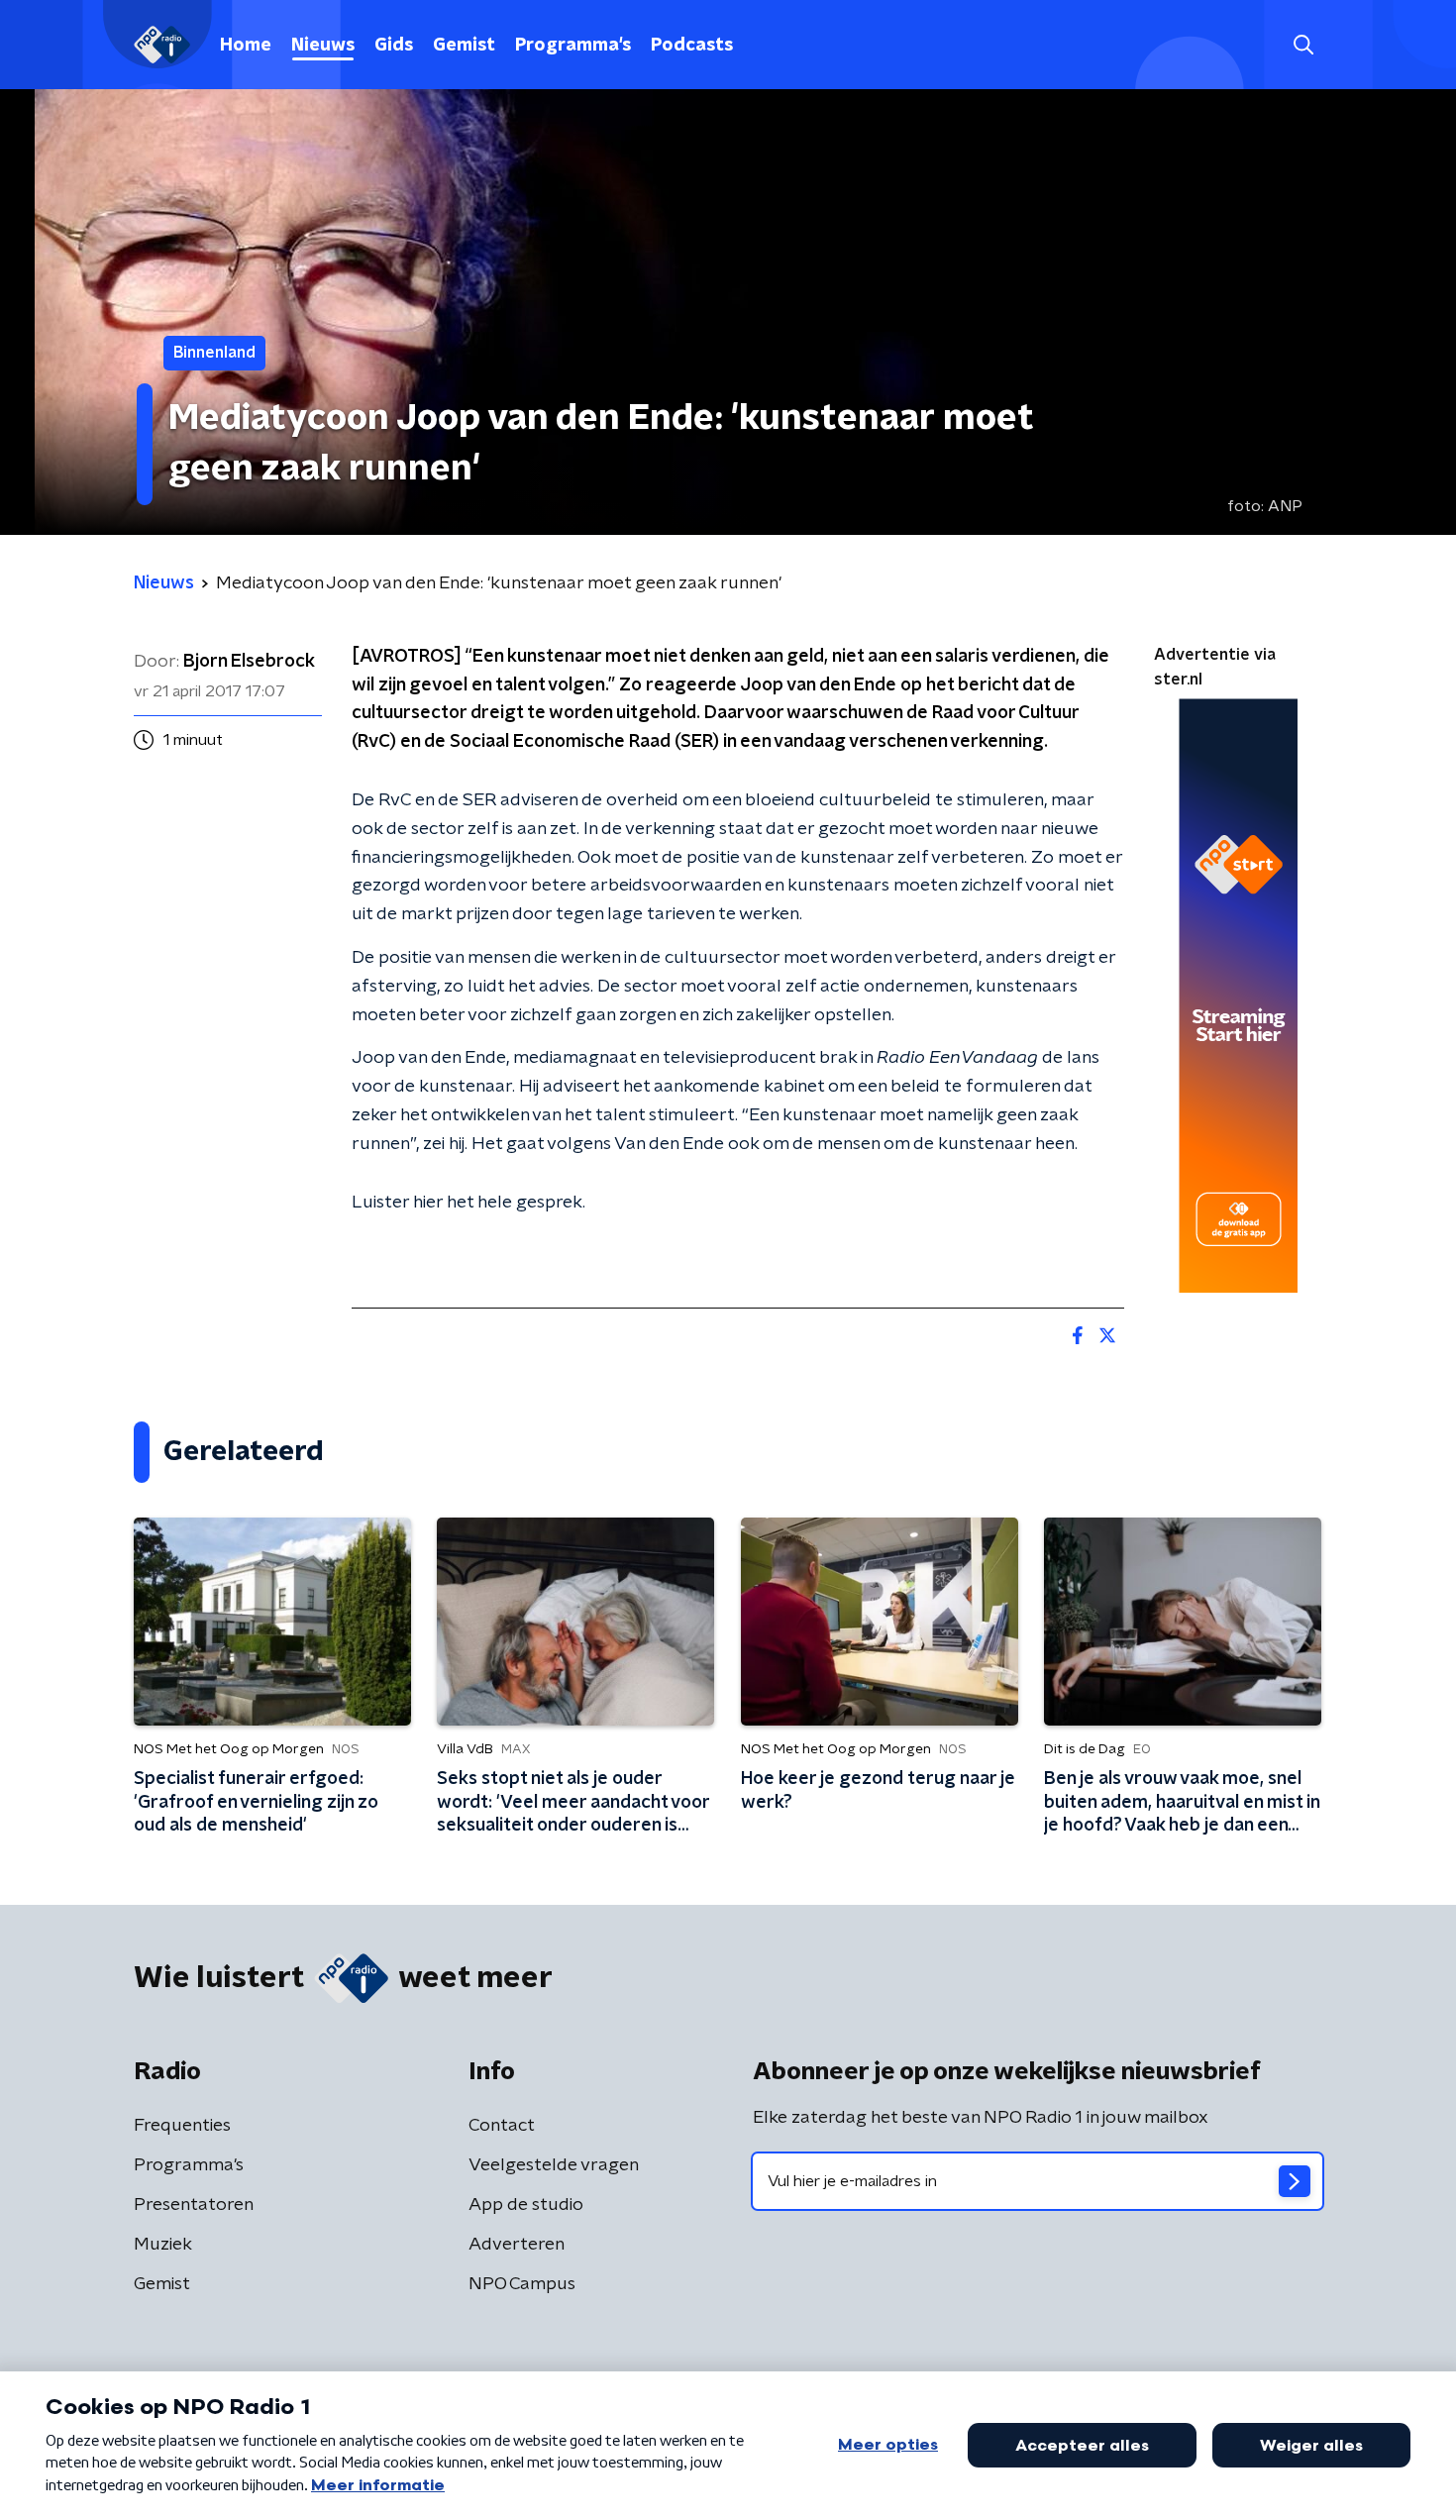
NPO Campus (522, 2284)
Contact (502, 2126)
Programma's (573, 46)
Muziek (163, 2245)
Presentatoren (194, 2205)
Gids (394, 46)
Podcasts (692, 46)
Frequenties (182, 2126)
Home (246, 46)
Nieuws (323, 46)
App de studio (526, 2205)
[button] (1303, 45)
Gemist (464, 46)
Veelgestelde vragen (554, 2165)
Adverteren (517, 2245)
